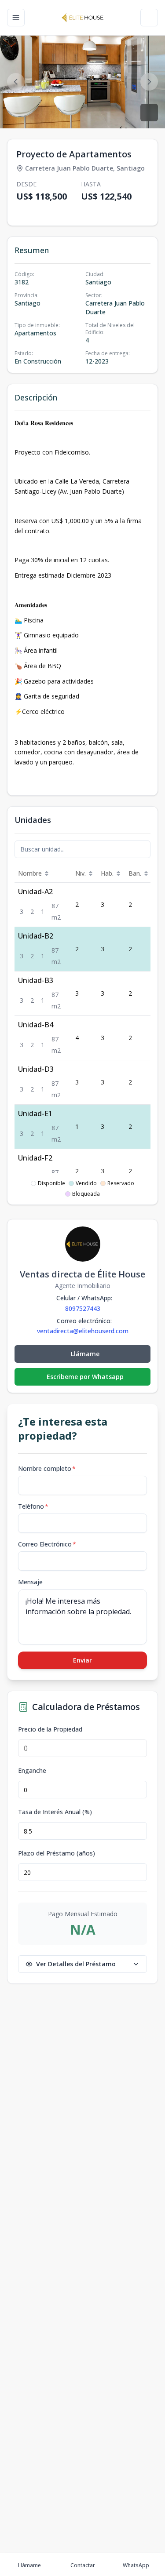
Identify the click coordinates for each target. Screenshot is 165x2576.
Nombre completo (47, 1468)
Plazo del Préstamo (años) (57, 1853)
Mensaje (30, 1582)
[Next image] (149, 82)
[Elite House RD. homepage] (82, 18)
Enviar (82, 1660)
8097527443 (83, 1308)
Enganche (32, 1771)
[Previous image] (16, 82)
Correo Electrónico (47, 1544)
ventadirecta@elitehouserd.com (83, 1331)
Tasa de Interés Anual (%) (55, 1812)
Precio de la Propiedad (50, 1729)
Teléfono (33, 1506)
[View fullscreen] (149, 113)
